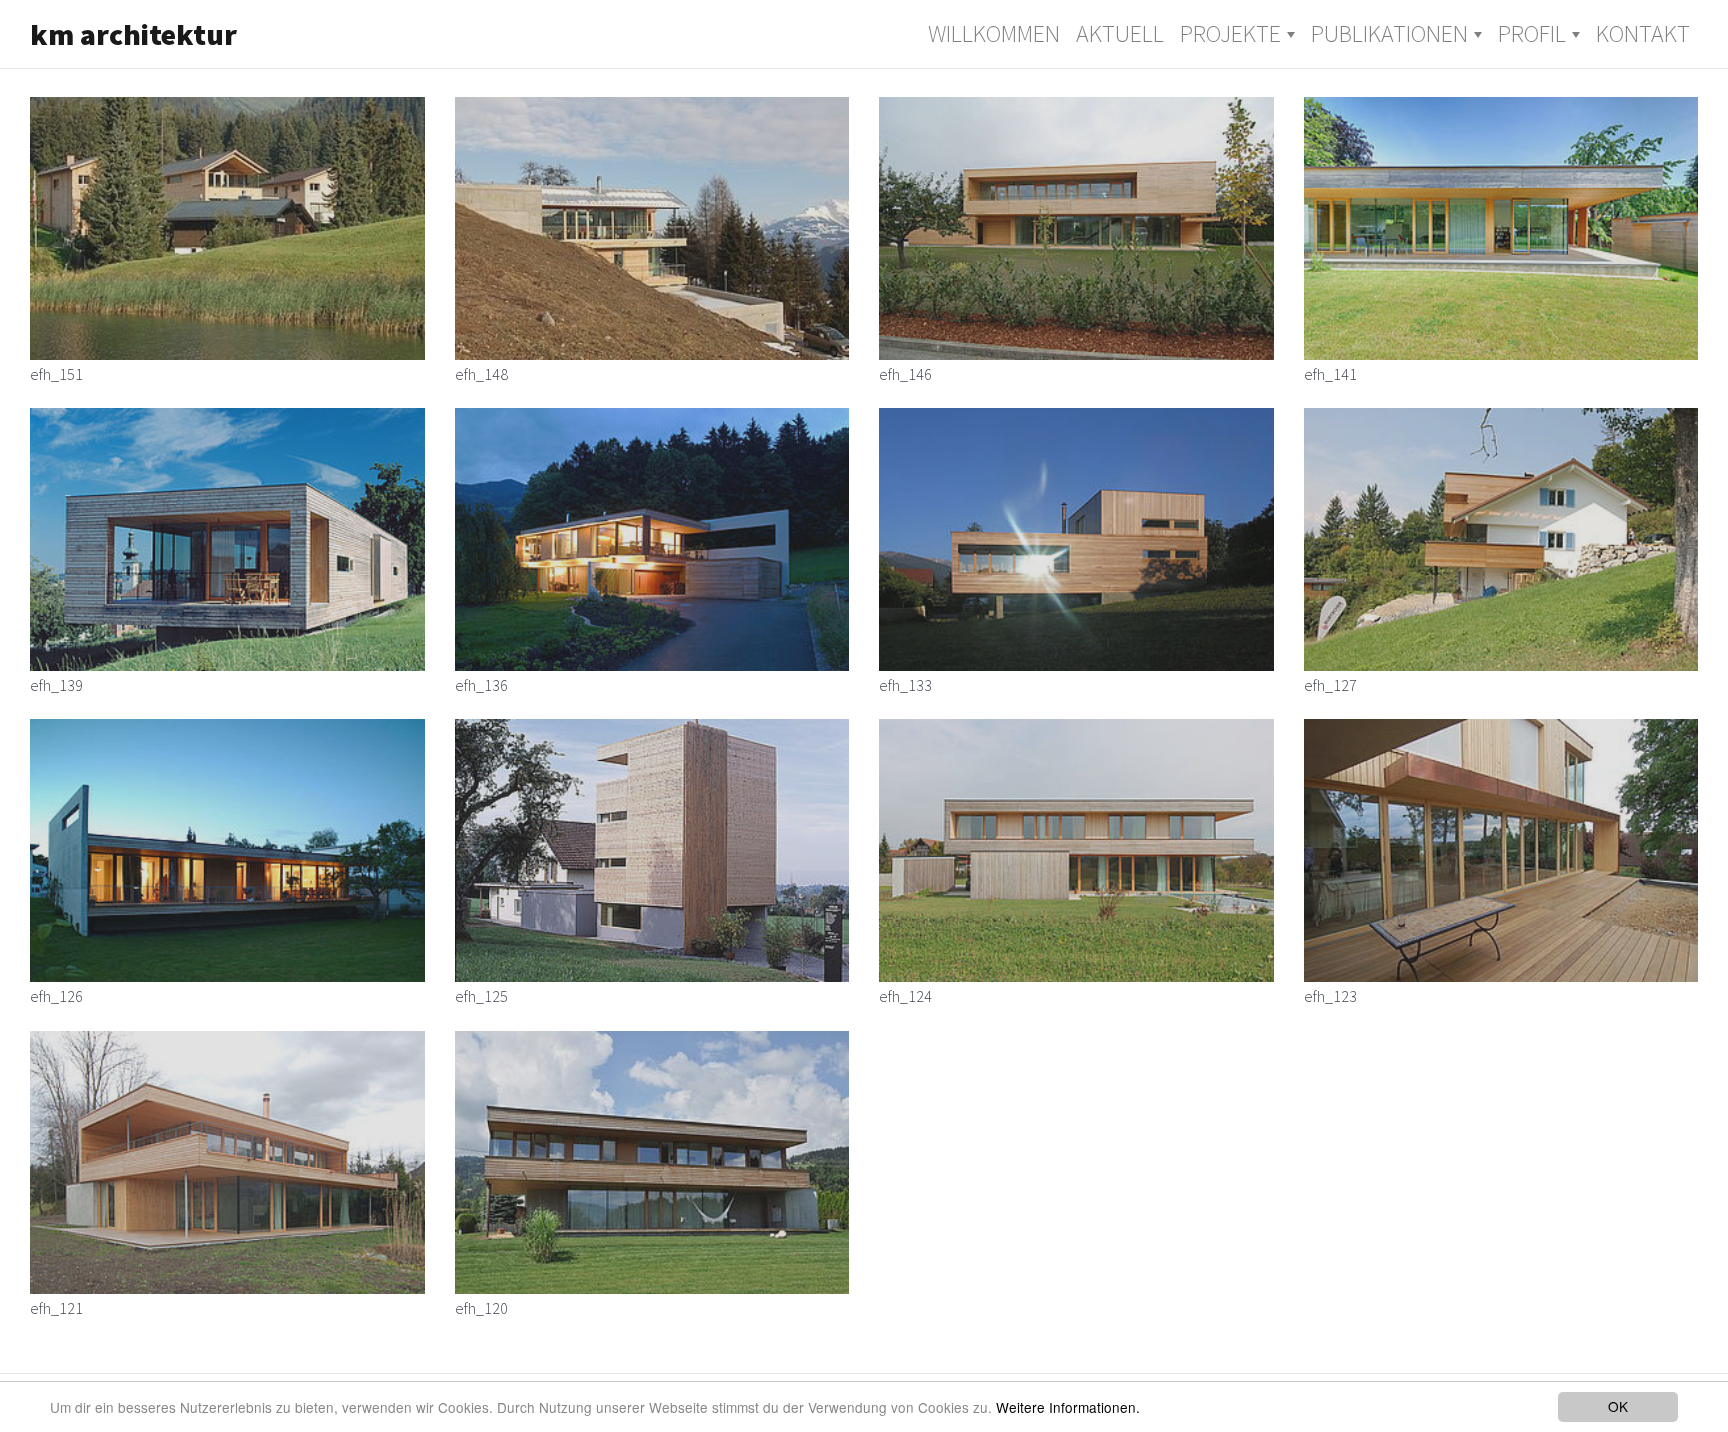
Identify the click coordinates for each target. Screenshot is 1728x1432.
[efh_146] (1076, 228)
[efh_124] (1076, 850)
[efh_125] (652, 850)
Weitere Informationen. (1068, 1407)
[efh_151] (227, 228)
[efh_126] (227, 850)
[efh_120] (652, 1162)
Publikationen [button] (1389, 33)
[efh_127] (1501, 539)
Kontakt (1643, 33)
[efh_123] (1501, 850)
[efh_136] (652, 539)
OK (1618, 1406)
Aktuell (1120, 33)
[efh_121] (227, 1162)
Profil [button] (1532, 33)
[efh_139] (227, 539)
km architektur (133, 34)
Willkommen (994, 33)
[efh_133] (1076, 539)
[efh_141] (1501, 228)
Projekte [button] (1230, 33)
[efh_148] (652, 228)
